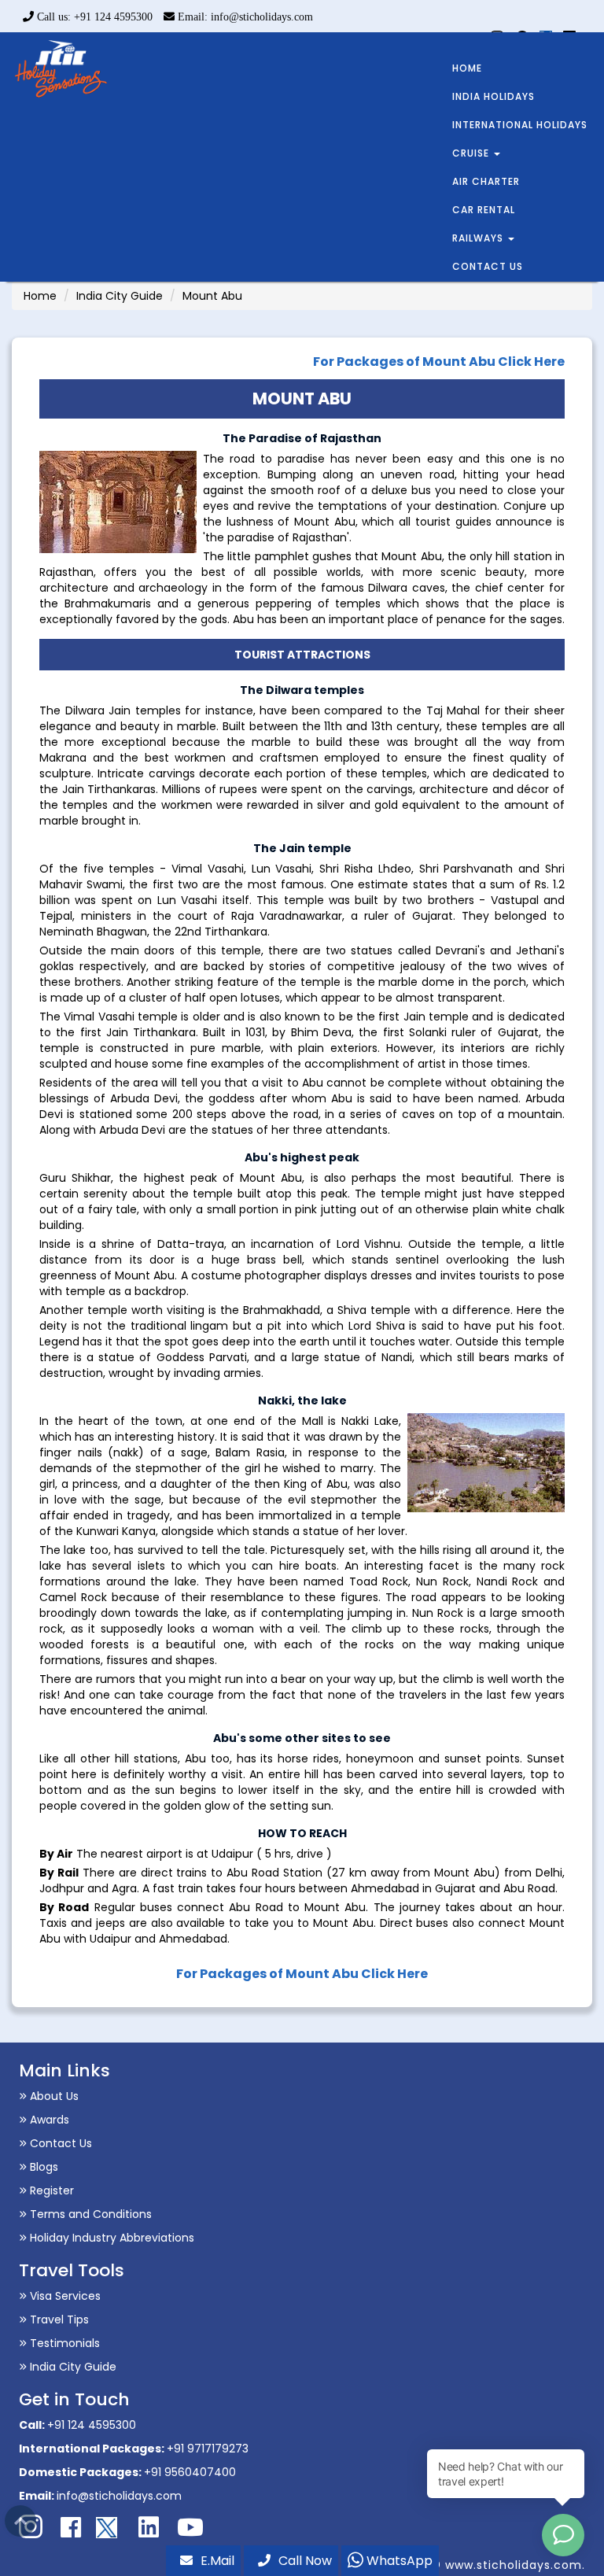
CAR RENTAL (484, 210)
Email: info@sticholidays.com (244, 17)
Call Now (305, 2561)
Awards (48, 2120)
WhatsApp (398, 2561)
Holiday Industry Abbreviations (110, 2238)
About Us (53, 2096)
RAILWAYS (479, 238)
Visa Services (64, 2296)
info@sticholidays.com (119, 2496)
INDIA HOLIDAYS (494, 96)
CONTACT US (488, 266)
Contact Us (59, 2143)
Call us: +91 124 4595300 (93, 17)
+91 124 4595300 (92, 2425)
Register (50, 2190)
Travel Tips (58, 2320)
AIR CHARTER (486, 181)
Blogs (42, 2167)
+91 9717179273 (208, 2449)
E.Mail (217, 2561)
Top (20, 2521)
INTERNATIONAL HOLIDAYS (520, 125)
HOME (467, 68)
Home (40, 296)
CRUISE (472, 153)
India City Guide (120, 296)
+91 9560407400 (190, 2472)
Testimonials (63, 2343)
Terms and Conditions (89, 2214)
